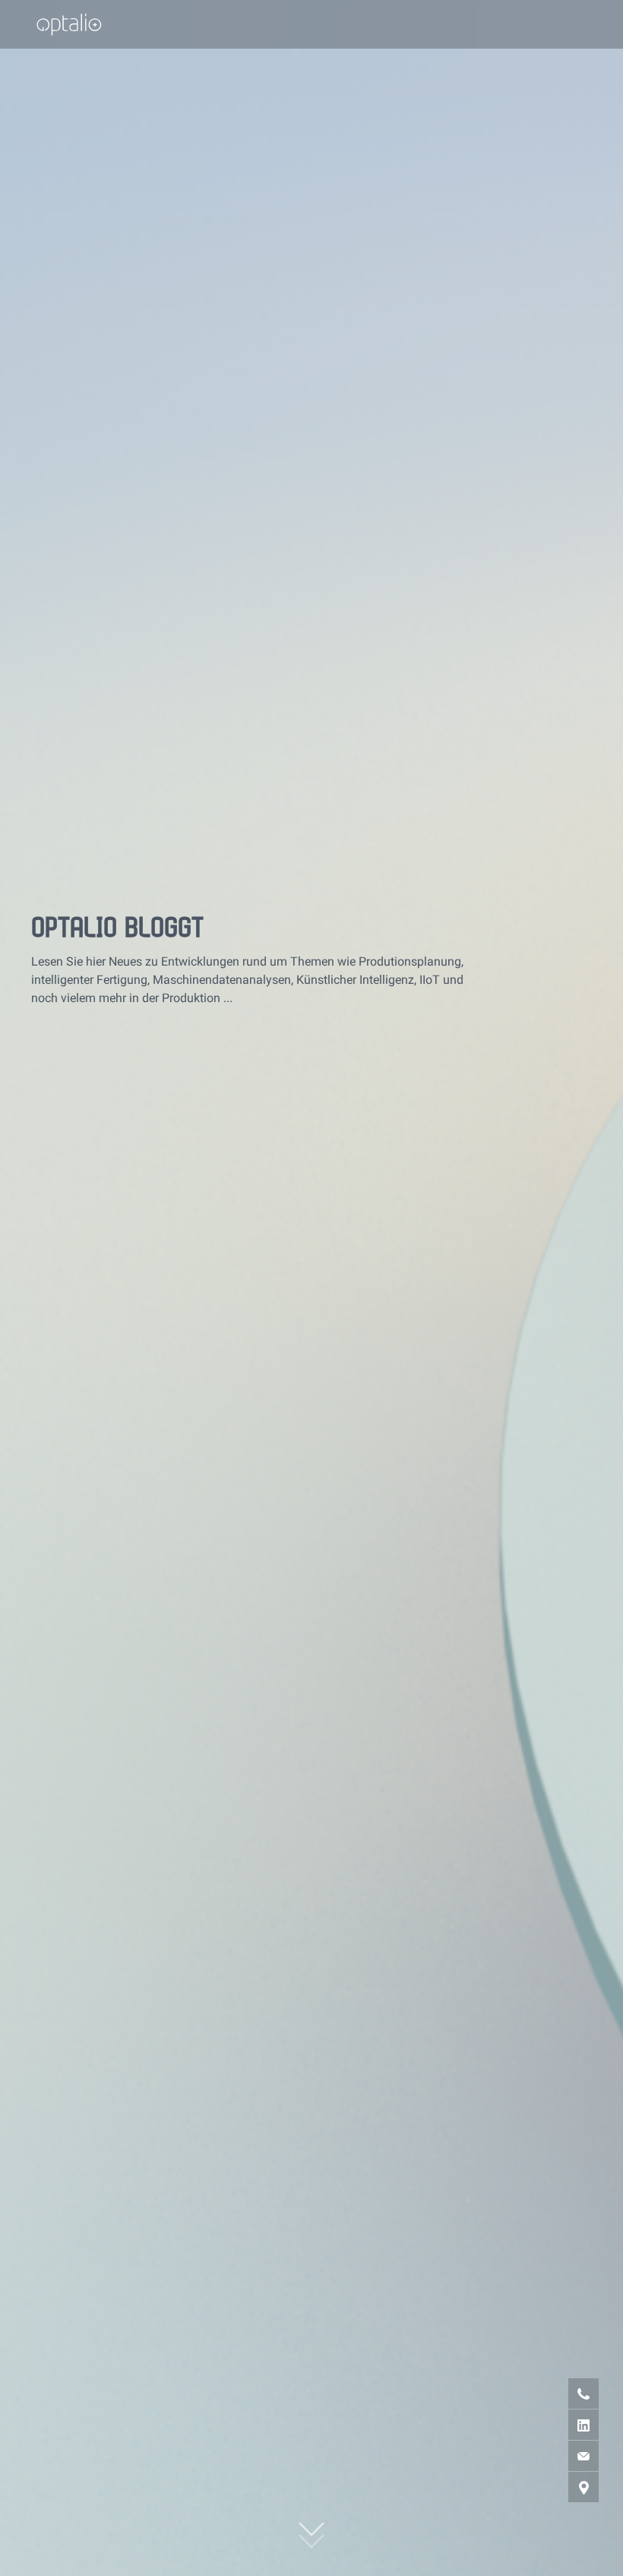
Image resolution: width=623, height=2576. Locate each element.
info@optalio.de (564, 2455)
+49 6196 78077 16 (564, 2393)
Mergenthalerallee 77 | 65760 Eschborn (564, 2487)
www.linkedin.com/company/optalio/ (564, 2424)
